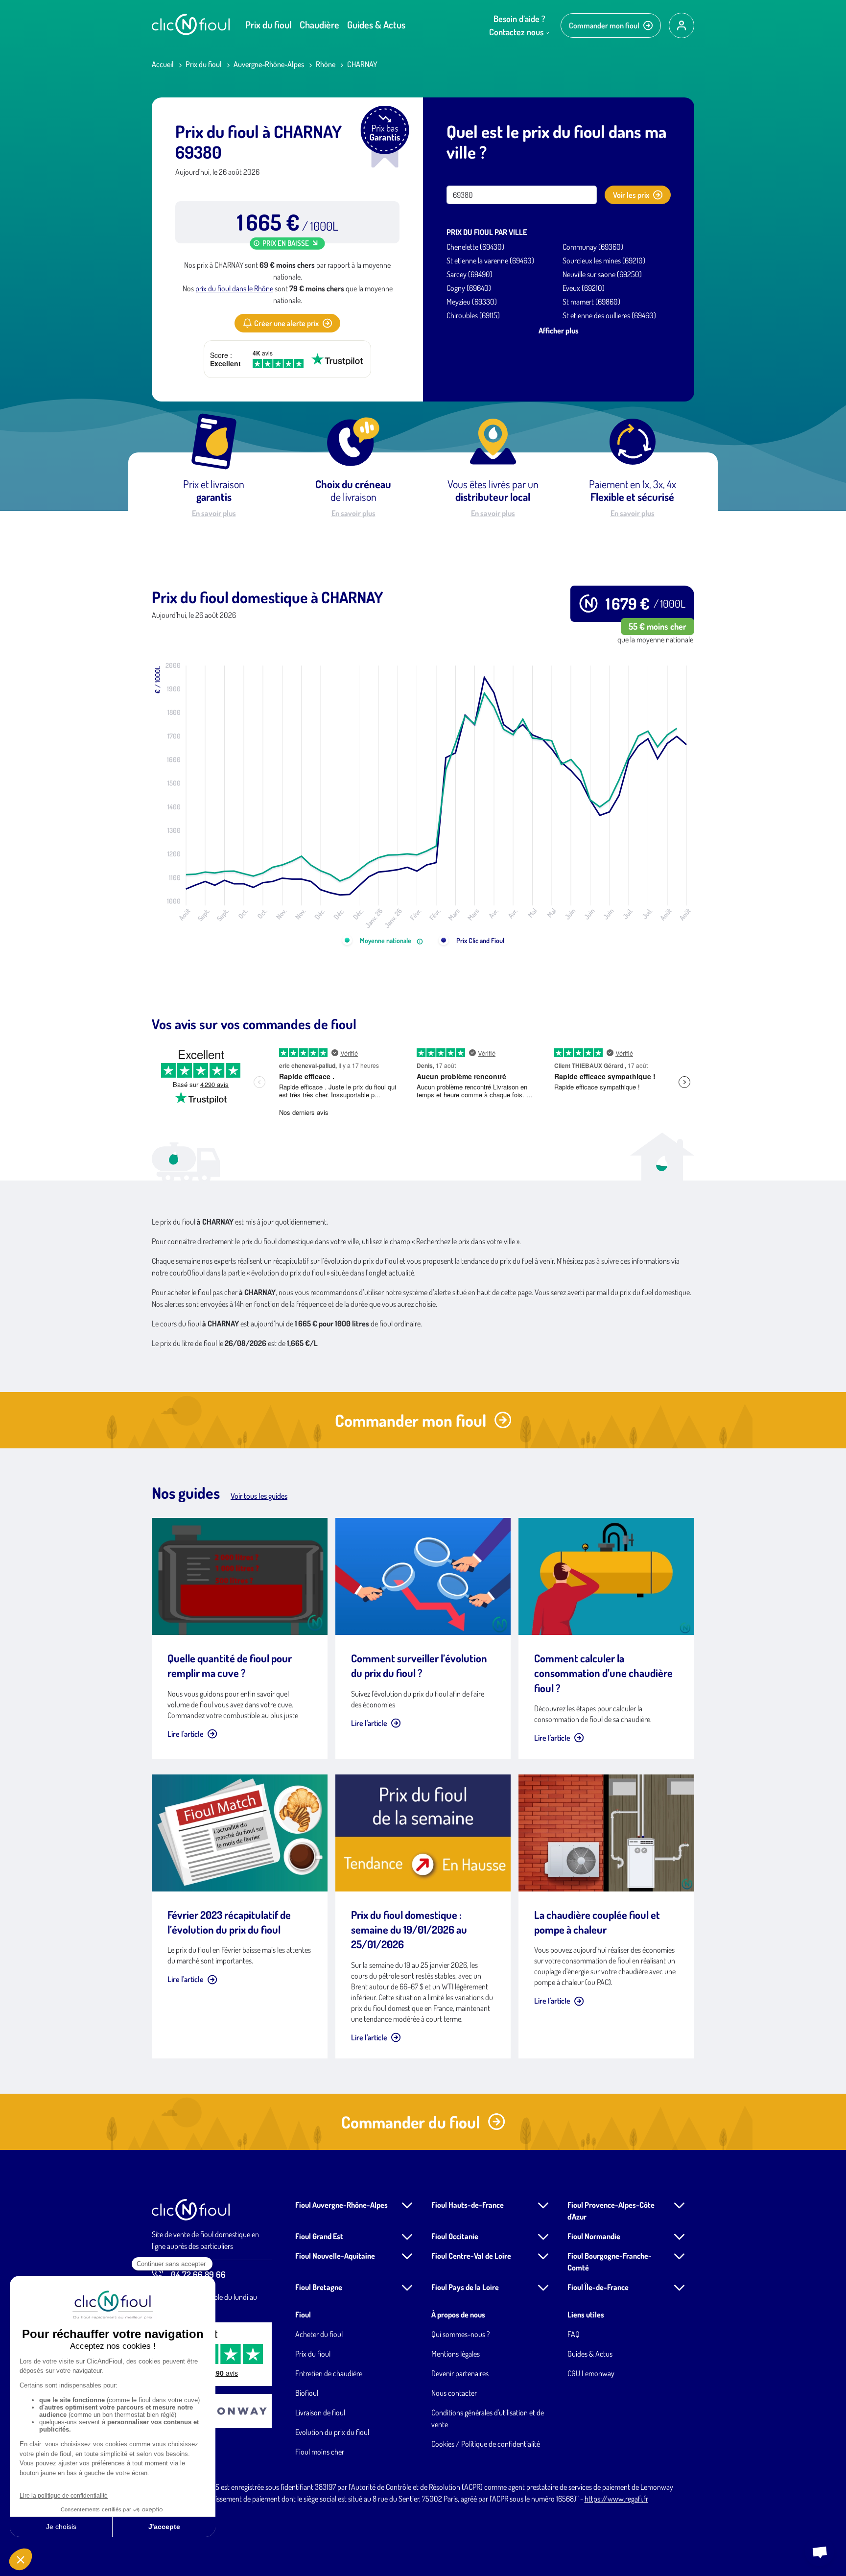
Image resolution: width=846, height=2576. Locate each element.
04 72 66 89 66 (198, 2274)
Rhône (326, 64)
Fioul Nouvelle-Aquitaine (335, 2256)
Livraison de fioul (320, 2412)
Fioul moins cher (320, 2452)
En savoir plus (214, 513)
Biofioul (307, 2393)
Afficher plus (559, 331)
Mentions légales (456, 2354)
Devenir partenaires (460, 2373)
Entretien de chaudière (329, 2373)
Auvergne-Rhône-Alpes (269, 64)
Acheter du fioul (319, 2334)
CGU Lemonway (591, 2373)
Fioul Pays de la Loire (465, 2287)
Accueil (163, 64)
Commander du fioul (411, 2122)
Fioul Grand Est (319, 2236)
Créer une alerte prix (286, 323)
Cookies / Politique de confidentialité (486, 2444)
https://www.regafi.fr (616, 2499)
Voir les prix (631, 195)
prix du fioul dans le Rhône (234, 288)
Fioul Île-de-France (598, 2287)
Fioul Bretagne (319, 2287)
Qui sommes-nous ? (460, 2334)
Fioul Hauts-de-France (468, 2205)
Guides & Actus (376, 24)
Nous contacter (454, 2393)
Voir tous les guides (259, 1496)
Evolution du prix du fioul (332, 2432)
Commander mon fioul (604, 25)
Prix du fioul (269, 24)
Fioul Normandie (594, 2236)
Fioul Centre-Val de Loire (471, 2256)
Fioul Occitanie (455, 2236)
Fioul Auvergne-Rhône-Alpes (341, 2205)
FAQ (574, 2334)
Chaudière (319, 24)
